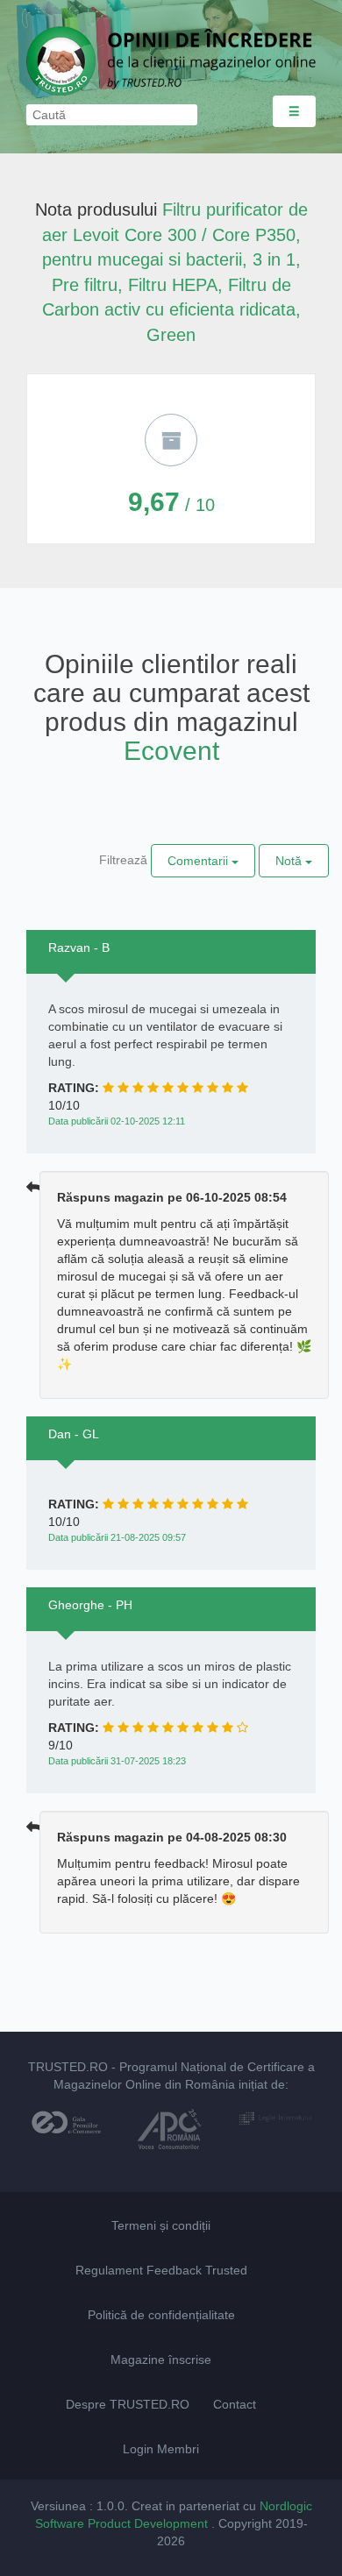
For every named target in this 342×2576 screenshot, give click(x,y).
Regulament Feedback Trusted (161, 2270)
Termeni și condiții (161, 2225)
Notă (290, 861)
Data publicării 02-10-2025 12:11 (117, 1121)
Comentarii (199, 861)
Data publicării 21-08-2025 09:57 (117, 1537)
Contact (235, 2404)
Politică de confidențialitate (161, 2315)
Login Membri (161, 2449)
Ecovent (171, 751)
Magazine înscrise (161, 2360)
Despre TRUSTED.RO (128, 2404)
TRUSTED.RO (68, 2067)
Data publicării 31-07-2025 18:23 (117, 1761)
